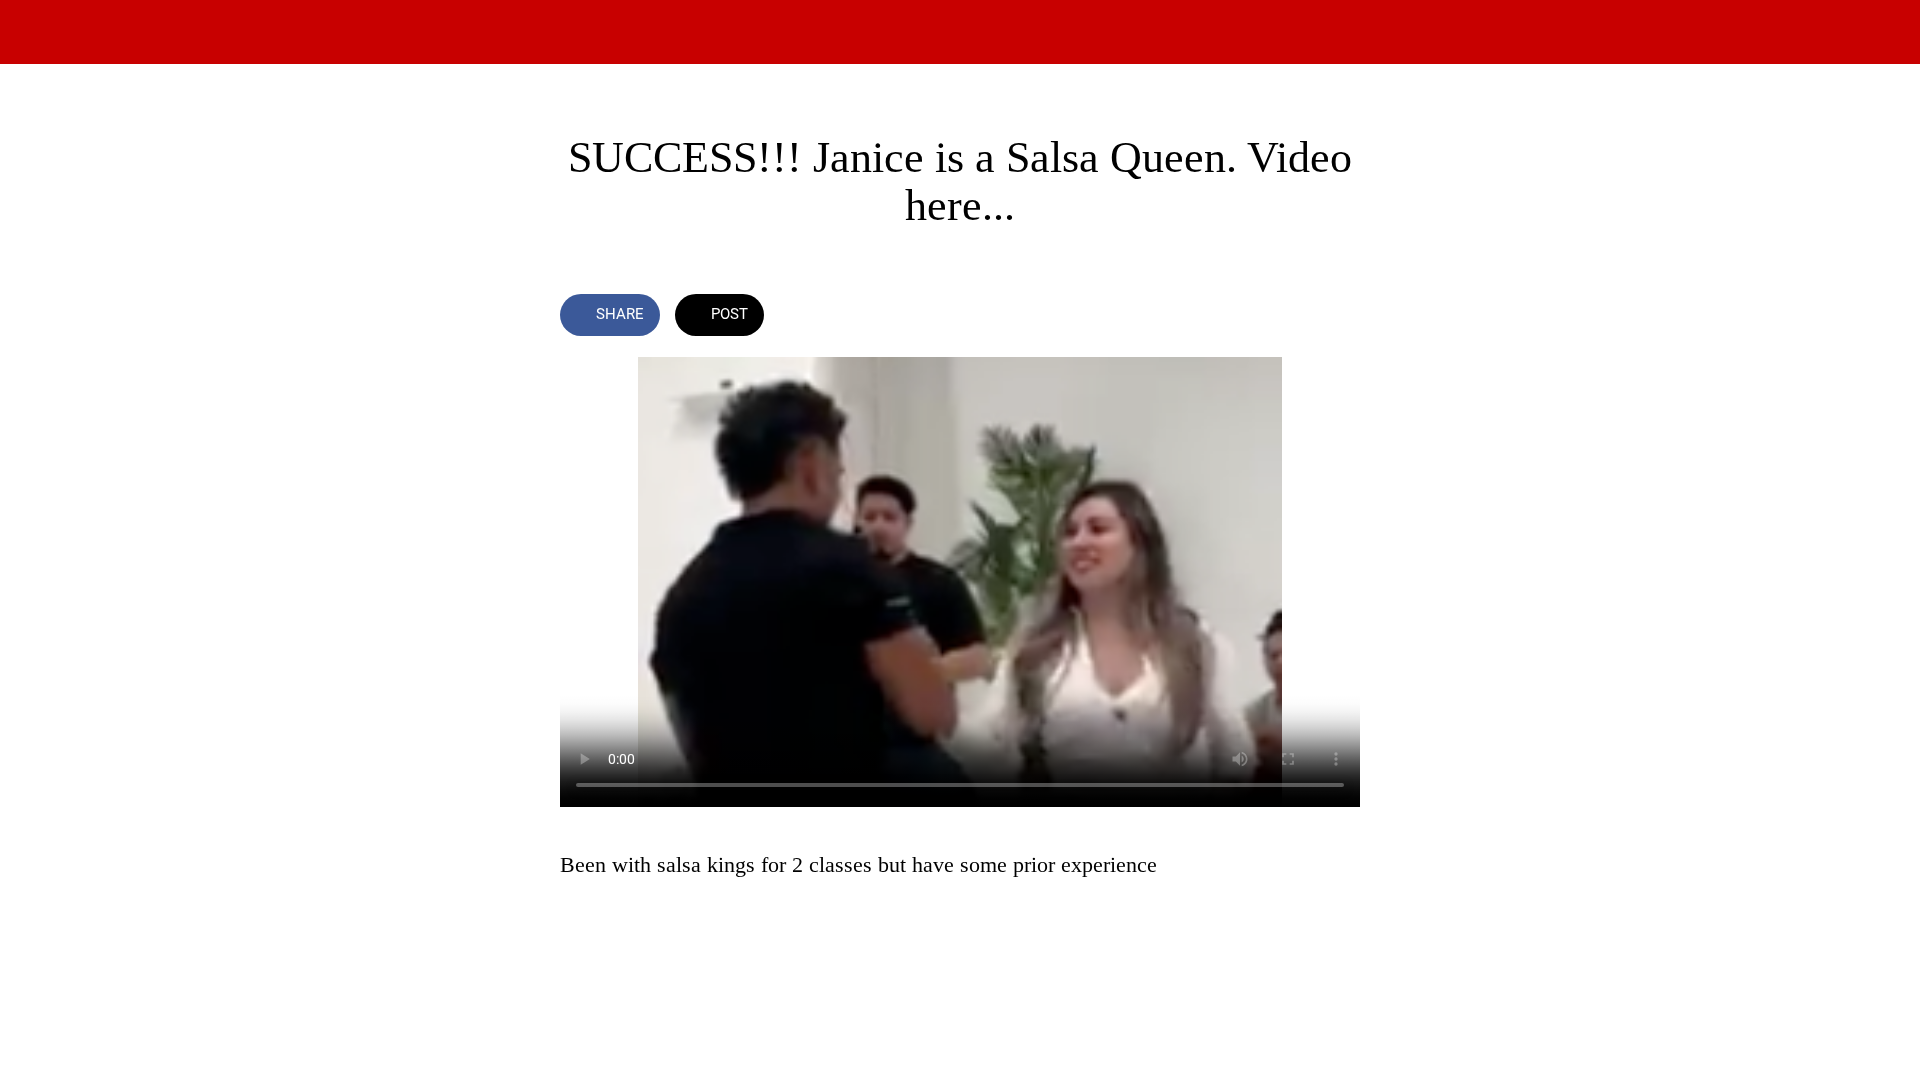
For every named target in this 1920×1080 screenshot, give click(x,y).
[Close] (40, 32)
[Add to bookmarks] (1288, 317)
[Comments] (1336, 317)
